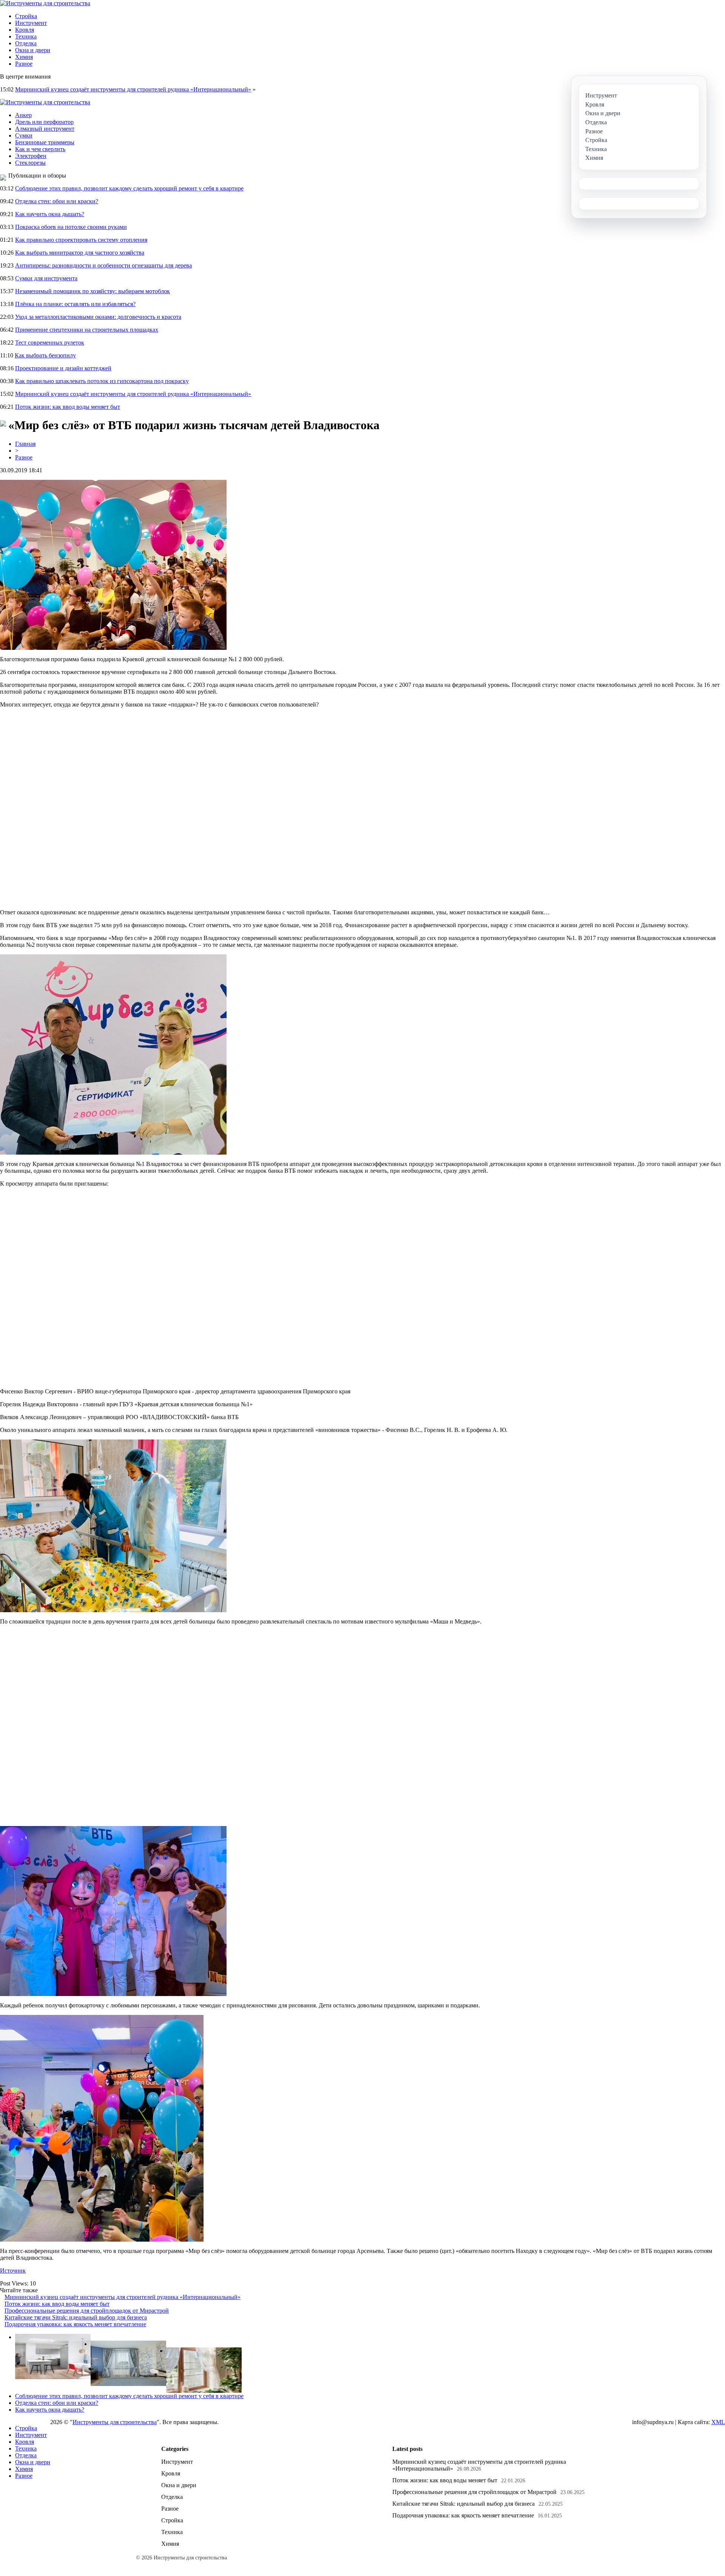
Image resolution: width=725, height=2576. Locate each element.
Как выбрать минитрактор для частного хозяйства (80, 253)
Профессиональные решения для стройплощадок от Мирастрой (87, 2311)
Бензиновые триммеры (45, 142)
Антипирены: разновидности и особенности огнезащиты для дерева (103, 265)
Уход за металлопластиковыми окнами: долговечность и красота (98, 317)
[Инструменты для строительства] (45, 3)
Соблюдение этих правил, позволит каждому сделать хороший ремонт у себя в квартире (129, 188)
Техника (26, 36)
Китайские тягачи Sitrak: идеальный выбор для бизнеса (76, 2317)
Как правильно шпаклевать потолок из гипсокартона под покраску (102, 381)
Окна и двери (33, 50)
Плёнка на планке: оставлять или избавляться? (75, 304)
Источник (13, 2271)
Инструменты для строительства (115, 2422)
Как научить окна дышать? (50, 214)
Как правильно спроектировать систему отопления (81, 240)
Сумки (24, 135)
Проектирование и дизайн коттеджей (63, 368)
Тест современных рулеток (50, 342)
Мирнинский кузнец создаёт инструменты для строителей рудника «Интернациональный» (133, 89)
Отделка (26, 43)
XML (718, 2422)
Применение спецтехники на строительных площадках (87, 330)
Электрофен (31, 156)
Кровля (25, 30)
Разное (24, 64)
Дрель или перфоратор (44, 122)
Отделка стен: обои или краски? (57, 201)
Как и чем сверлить (40, 149)
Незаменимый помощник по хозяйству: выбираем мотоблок (93, 291)
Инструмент (31, 23)
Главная (25, 444)
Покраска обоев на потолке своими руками (71, 227)
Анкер (23, 115)
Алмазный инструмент (45, 129)
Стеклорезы (30, 163)
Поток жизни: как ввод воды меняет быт (68, 407)
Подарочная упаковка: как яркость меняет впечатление (75, 2324)
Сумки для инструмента (46, 278)
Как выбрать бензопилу (45, 355)
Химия (24, 57)
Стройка (26, 16)
